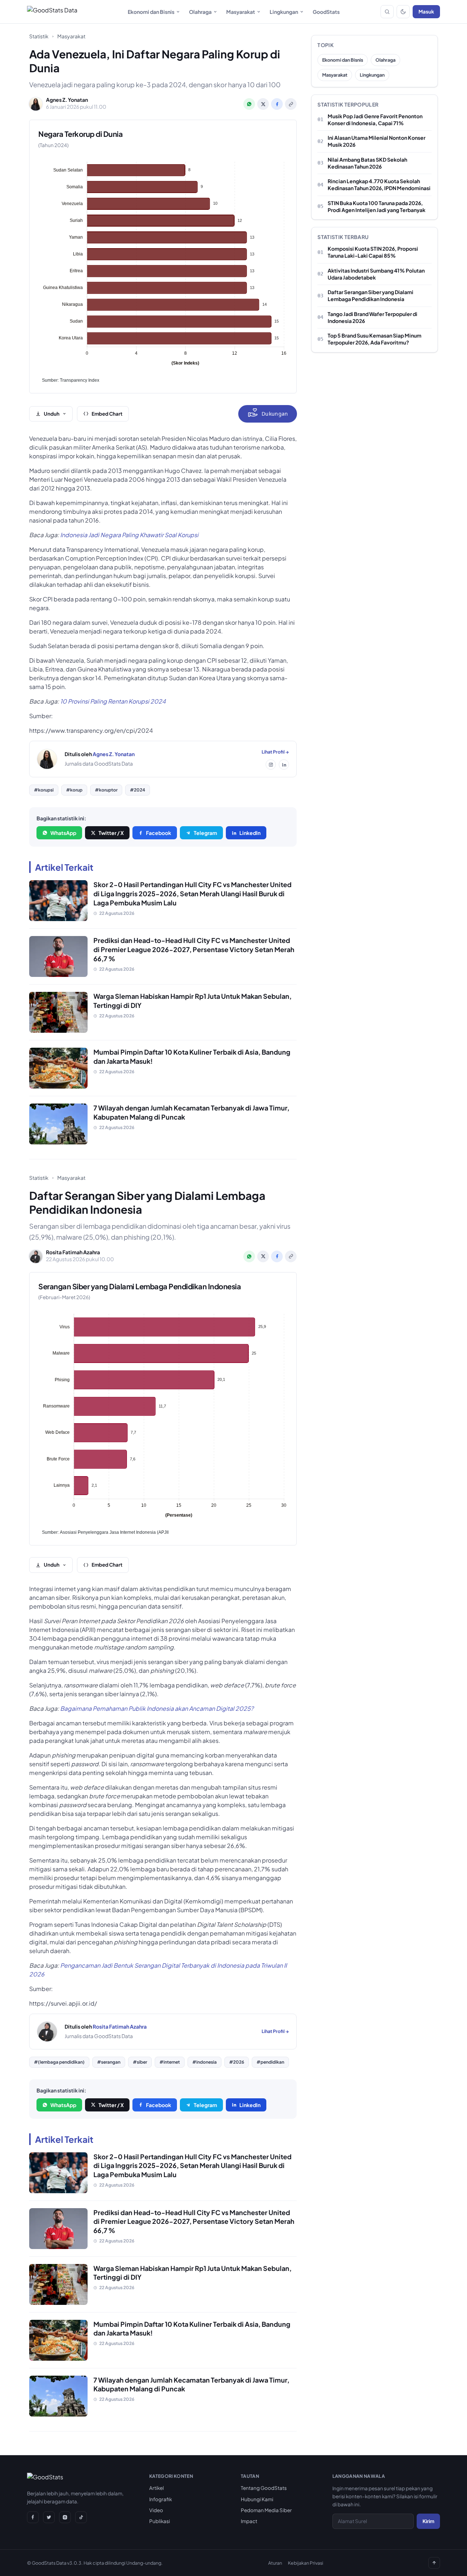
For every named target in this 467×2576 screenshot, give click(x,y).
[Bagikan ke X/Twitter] (263, 104)
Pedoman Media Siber (266, 2510)
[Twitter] (49, 2517)
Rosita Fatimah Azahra (120, 2026)
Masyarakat (241, 12)
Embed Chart (107, 414)
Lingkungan (284, 12)
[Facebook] (33, 2517)
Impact (249, 2521)
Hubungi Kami (257, 2499)
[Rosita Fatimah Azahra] (47, 2032)
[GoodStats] (45, 2479)
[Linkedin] (284, 765)
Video (156, 2510)
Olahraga (200, 12)
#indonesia (204, 2062)
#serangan (109, 2062)
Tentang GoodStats (264, 2488)
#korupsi (44, 790)
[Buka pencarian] (387, 12)
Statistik (39, 36)
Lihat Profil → (275, 752)
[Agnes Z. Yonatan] (47, 759)
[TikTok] (81, 2517)
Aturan (275, 2563)
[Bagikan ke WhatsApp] (249, 104)
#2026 (237, 2062)
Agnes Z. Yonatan (114, 754)
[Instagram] (271, 765)
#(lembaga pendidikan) (59, 2062)
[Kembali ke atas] (434, 2563)
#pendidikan (270, 2062)
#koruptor (106, 790)
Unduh (52, 414)
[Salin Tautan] (291, 104)
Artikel (157, 2488)
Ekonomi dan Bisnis (151, 12)
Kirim (428, 2521)
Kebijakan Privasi (306, 2563)
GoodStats (326, 12)
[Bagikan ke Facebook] (277, 104)
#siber (140, 2062)
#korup (74, 790)
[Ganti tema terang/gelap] (403, 12)
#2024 (138, 790)
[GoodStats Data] (52, 12)
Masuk (426, 11)
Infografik (161, 2499)
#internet (170, 2062)
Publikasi (160, 2521)
